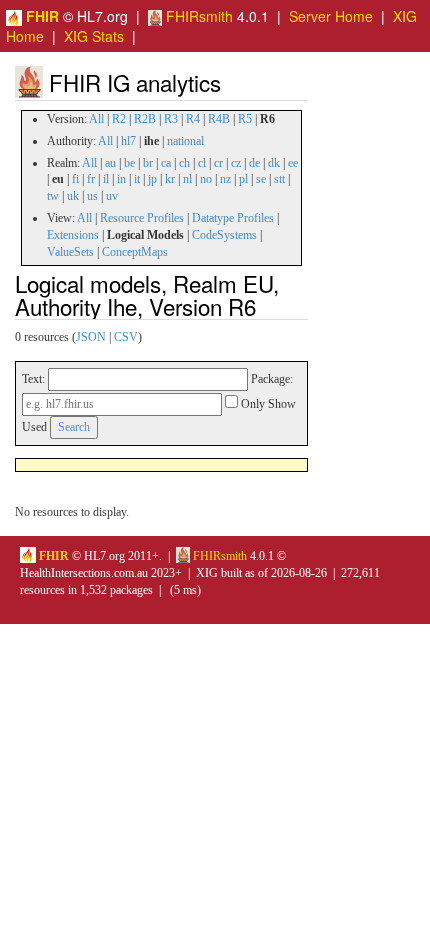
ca (166, 163)
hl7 (128, 141)
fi (75, 179)
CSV (126, 337)
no (206, 179)
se (261, 179)
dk (274, 163)
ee (293, 163)
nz (225, 179)
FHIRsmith (197, 16)
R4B (219, 119)
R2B (145, 119)
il (106, 179)
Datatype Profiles (233, 218)
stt (279, 179)
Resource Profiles (142, 218)
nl (187, 179)
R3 (171, 119)
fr (91, 179)
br (148, 163)
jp (152, 179)
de (254, 163)
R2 (119, 119)
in (121, 179)
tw (53, 196)
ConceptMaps (135, 252)
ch (184, 163)
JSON (91, 337)
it (137, 179)
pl (243, 179)
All (96, 119)
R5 (245, 119)
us (92, 196)
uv (112, 196)
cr (218, 163)
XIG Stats (94, 36)
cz (236, 163)
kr (170, 179)
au (110, 163)
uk (73, 196)
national (185, 141)
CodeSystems (224, 235)
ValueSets (70, 252)
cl (202, 163)
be (129, 163)
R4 (193, 119)
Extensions (73, 235)
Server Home (331, 16)
